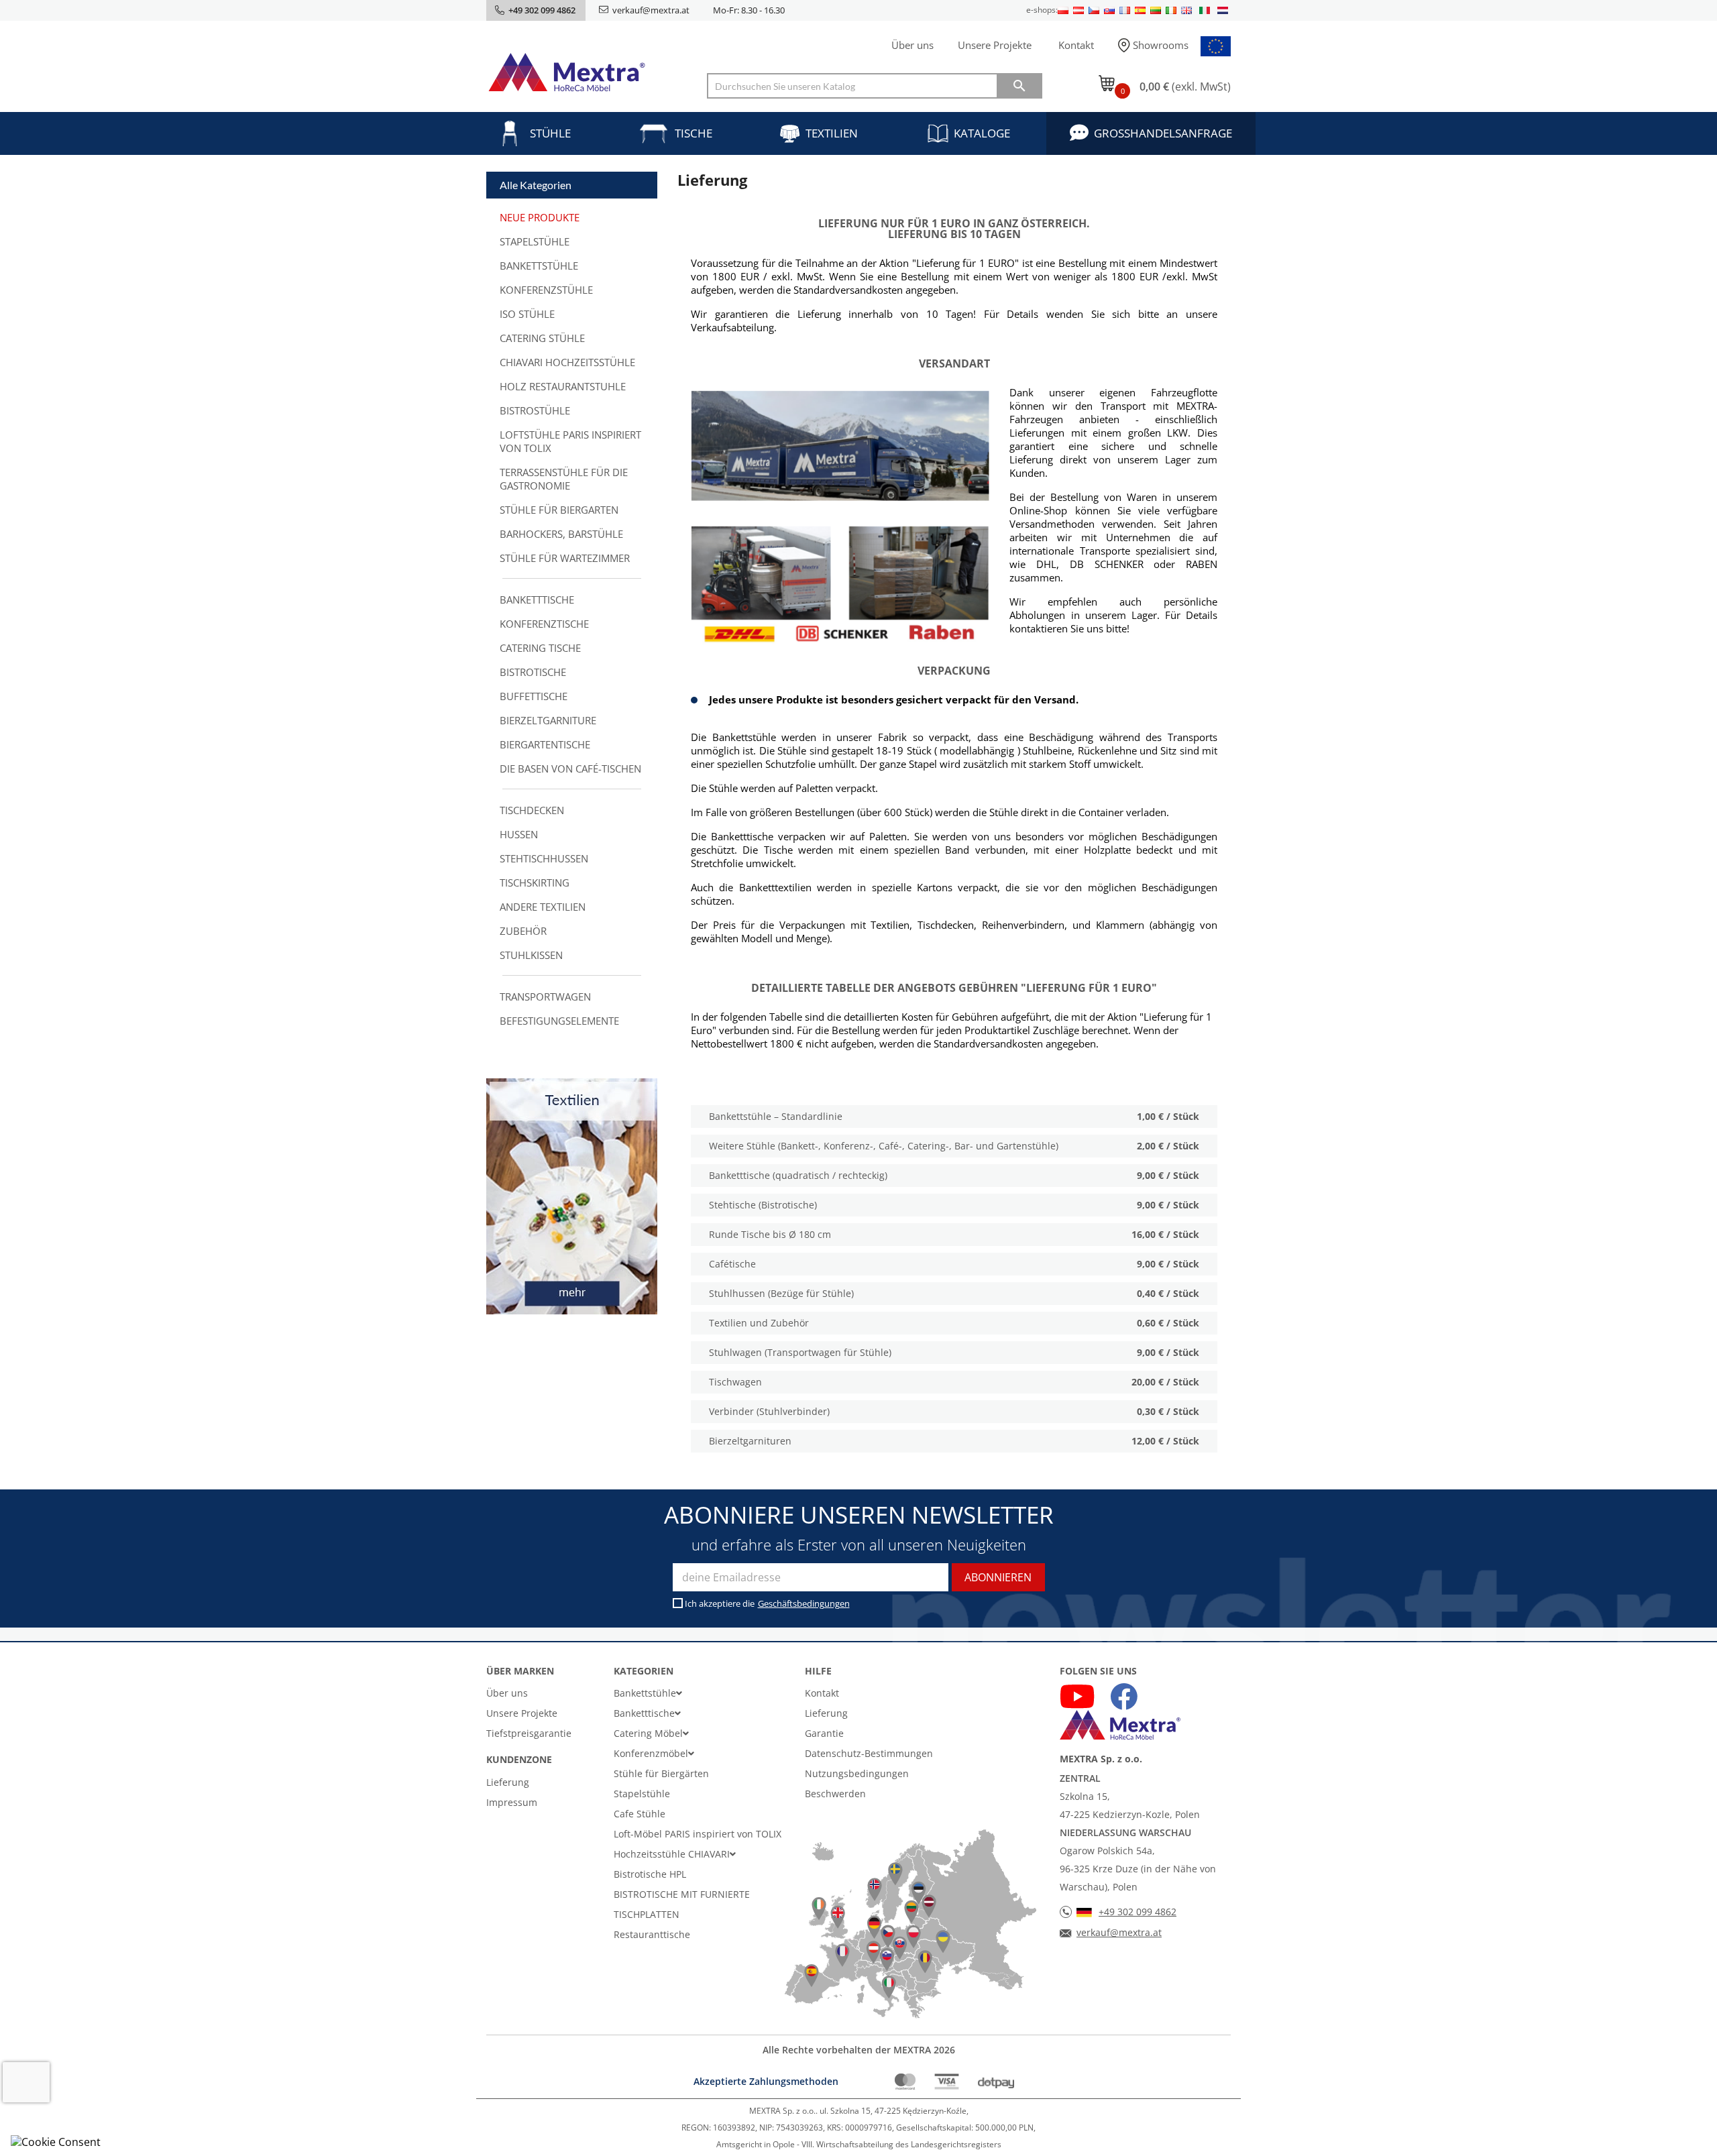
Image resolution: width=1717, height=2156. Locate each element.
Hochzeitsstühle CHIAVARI (672, 1854)
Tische (694, 133)
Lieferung (508, 1782)
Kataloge (982, 133)
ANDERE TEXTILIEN (543, 907)
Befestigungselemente (559, 1021)
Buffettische (534, 696)
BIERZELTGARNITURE (548, 720)
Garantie (824, 1733)
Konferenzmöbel (651, 1753)
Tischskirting (535, 883)
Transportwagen (545, 997)
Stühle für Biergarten (559, 510)
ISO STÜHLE (527, 314)
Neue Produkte (540, 217)
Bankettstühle (539, 266)
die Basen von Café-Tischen (570, 769)
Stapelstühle (535, 241)
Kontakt (1076, 45)
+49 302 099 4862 (1138, 1912)
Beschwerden (835, 1794)
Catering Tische (540, 648)
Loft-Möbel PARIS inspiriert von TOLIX (698, 1834)
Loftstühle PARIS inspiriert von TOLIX (570, 441)
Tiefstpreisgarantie (529, 1733)
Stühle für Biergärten (661, 1773)
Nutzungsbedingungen (857, 1773)
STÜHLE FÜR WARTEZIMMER (565, 558)
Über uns (912, 45)
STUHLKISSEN (531, 955)
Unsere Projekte (995, 45)
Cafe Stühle (640, 1814)
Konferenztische (544, 624)
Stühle (550, 133)
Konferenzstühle (546, 290)
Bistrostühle (535, 410)
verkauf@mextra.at (651, 10)
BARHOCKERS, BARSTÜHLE (561, 534)
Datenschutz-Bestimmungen (869, 1753)
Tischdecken (532, 810)
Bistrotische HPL (650, 1874)
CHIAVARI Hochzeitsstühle (567, 362)
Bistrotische (533, 672)
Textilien (832, 133)
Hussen (519, 834)
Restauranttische (652, 1934)
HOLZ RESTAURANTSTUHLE (563, 386)
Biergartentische (545, 744)
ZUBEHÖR (523, 931)
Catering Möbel (648, 1733)
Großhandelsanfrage (1163, 133)
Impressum (512, 1802)
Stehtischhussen (544, 858)
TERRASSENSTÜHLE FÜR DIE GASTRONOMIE (564, 479)
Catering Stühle (542, 338)
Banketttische (537, 600)
